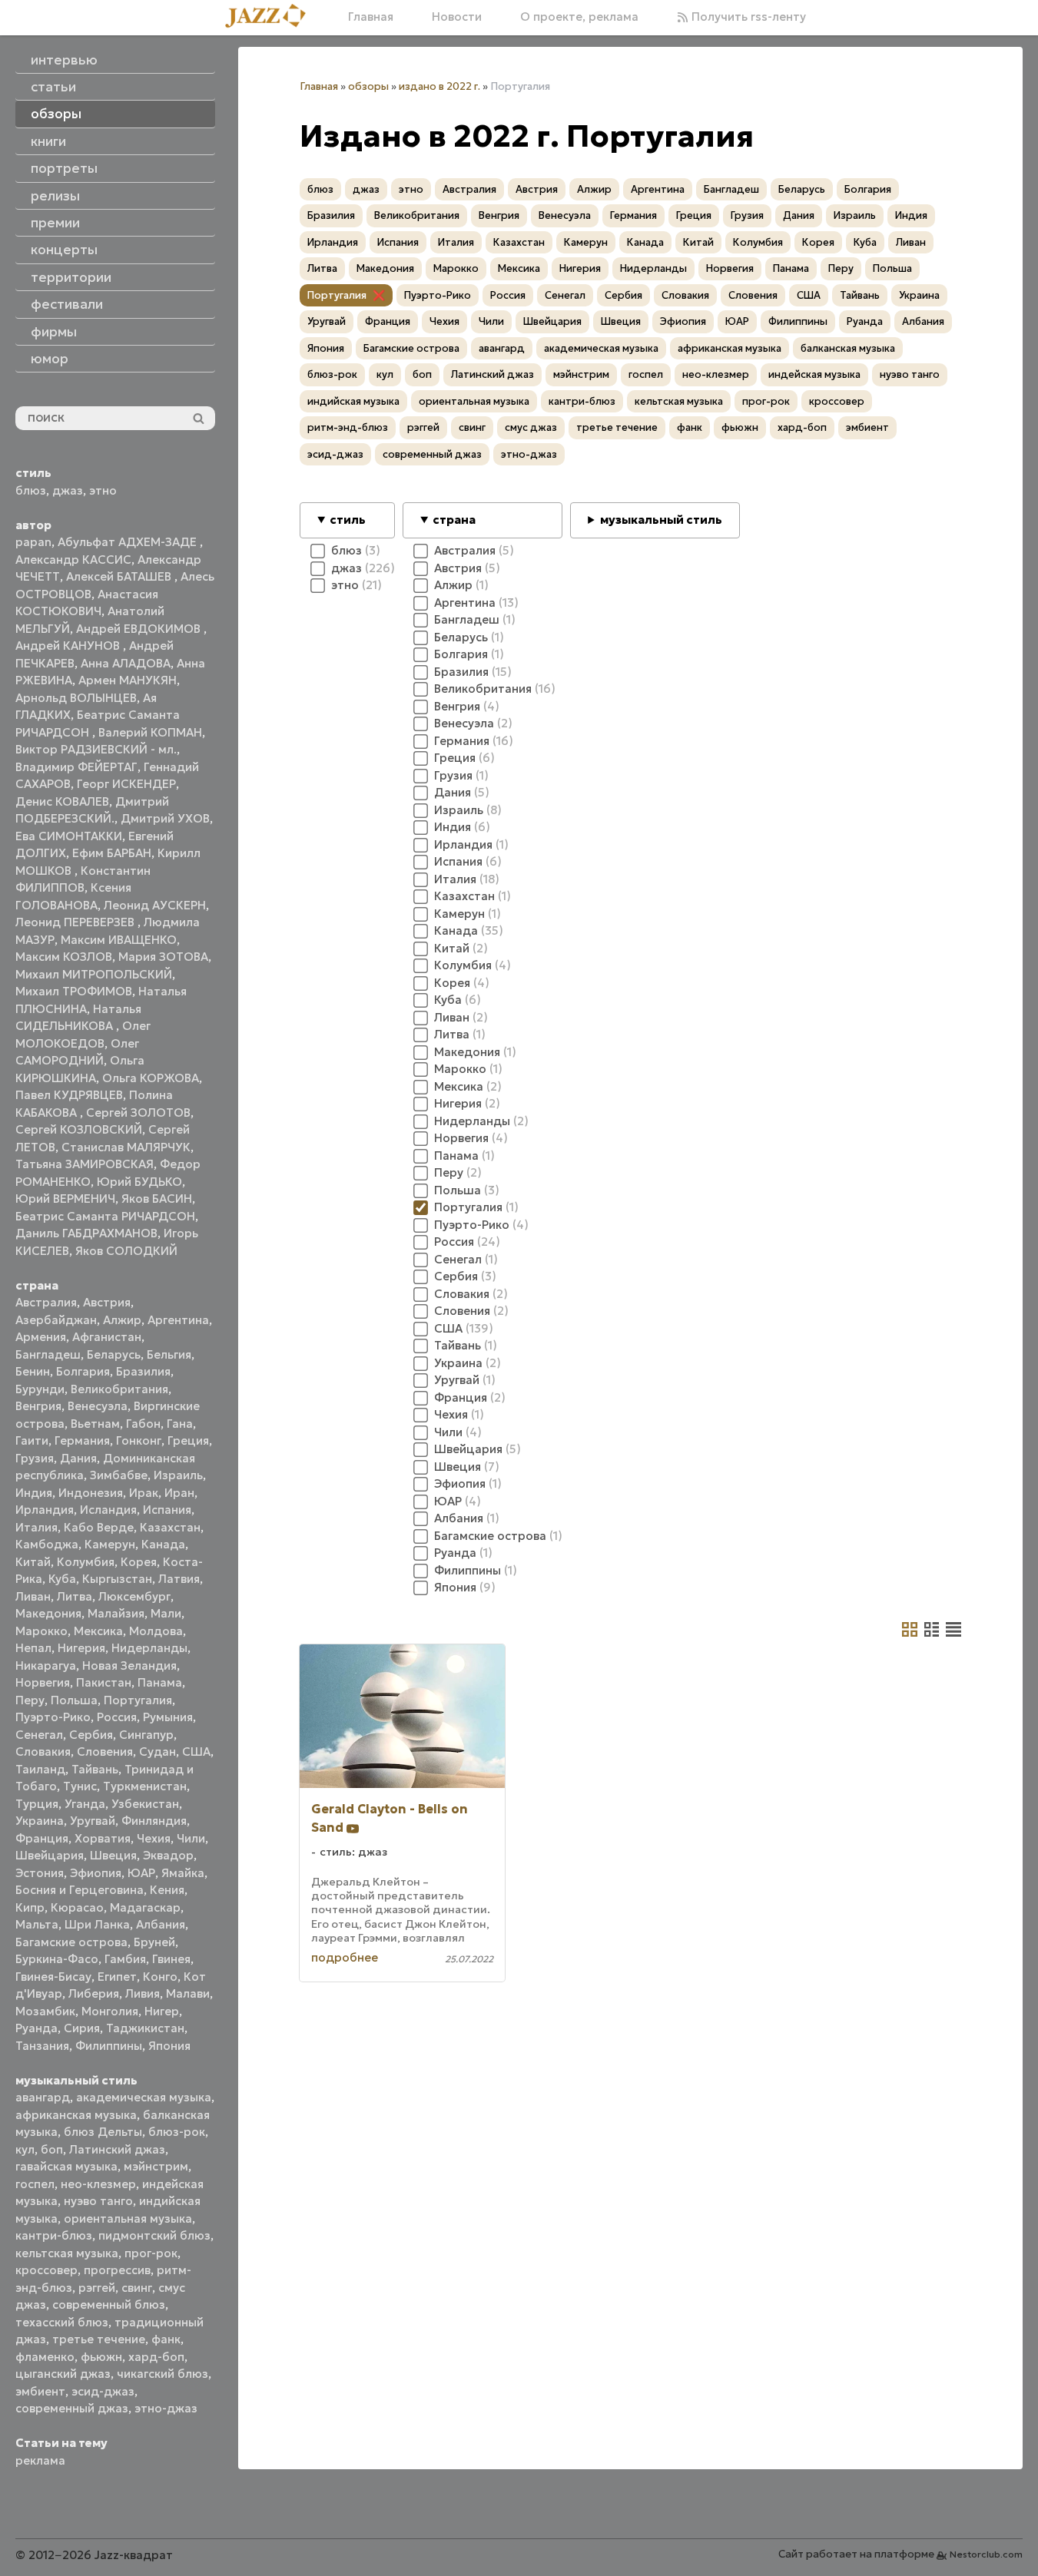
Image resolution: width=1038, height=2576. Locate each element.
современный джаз (72, 2408)
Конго (160, 1977)
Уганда (85, 1804)
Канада (163, 1544)
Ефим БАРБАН (112, 853)
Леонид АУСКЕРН (155, 905)
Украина (40, 1821)
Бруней (154, 1942)
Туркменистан (145, 1786)
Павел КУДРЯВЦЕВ (69, 1095)
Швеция (113, 1855)
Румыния (168, 1717)
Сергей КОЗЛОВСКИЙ (79, 1129)
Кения (167, 1890)
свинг (137, 2288)
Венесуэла (98, 1406)
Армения (41, 1337)
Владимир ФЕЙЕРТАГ (76, 767)
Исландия (108, 1510)
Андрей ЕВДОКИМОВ (140, 629)
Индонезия (91, 1493)
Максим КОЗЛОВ (64, 957)
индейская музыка (814, 374)
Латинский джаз (117, 2149)
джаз (68, 490)
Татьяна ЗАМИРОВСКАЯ (85, 1164)
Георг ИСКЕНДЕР (126, 784)
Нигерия (81, 1648)
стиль (348, 520)
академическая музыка (144, 2097)
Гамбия (125, 1959)
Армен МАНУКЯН (128, 680)
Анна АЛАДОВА (126, 663)
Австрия (107, 1302)
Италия (36, 1527)
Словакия (43, 1752)
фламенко (45, 2357)
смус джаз (531, 427)
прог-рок (151, 2253)
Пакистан (104, 1682)
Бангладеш (48, 1354)
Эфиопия (96, 1873)
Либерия (94, 1993)
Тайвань (95, 1769)
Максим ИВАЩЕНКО (119, 940)
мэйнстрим (156, 2166)
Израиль (178, 1475)
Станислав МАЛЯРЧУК (126, 1147)
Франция (42, 1838)
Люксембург (134, 1596)
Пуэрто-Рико (53, 1717)
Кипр (30, 1907)
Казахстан (170, 1527)
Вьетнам (95, 1424)
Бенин (33, 1371)
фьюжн (101, 2357)
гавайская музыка (66, 2166)
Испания (167, 1510)
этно (103, 490)
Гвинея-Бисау (53, 1977)
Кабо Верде (99, 1527)
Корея (139, 1562)
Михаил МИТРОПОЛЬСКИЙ (94, 974)
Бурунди (40, 1389)
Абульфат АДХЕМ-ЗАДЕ (129, 542)
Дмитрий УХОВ (165, 818)
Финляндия (154, 1821)
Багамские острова (71, 1942)
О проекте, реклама (579, 17)
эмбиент (40, 2391)
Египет (117, 1977)
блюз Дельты (103, 2132)
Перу (30, 1700)
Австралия (46, 1302)
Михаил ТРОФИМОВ (74, 991)
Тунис (80, 1786)
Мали (166, 1613)
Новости (457, 17)
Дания (78, 1458)
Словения (105, 1752)
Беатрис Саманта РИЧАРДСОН (105, 1216)
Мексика (98, 1631)
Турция (37, 1804)
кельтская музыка (67, 2253)
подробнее (345, 1957)
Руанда (36, 2028)
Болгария (83, 1371)
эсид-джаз (103, 2391)
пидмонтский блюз (154, 2235)
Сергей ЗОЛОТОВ (138, 1113)
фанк (166, 2339)
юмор (50, 359)
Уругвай (93, 1821)
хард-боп (156, 2357)
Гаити (32, 1440)
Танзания (42, 2046)
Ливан (33, 1596)
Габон (143, 1424)
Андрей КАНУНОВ (69, 646)
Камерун (110, 1544)
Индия (34, 1493)
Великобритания (119, 1389)
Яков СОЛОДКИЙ (126, 1251)
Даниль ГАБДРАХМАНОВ (86, 1233)
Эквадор (168, 1855)
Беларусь (114, 1354)
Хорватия (103, 1838)
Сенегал (39, 1735)
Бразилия (143, 1371)
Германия (82, 1440)
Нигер (162, 2011)
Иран (179, 1493)
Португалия (138, 1700)
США (196, 1752)
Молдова (156, 1631)
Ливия (143, 1993)
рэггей (97, 2288)
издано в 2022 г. (439, 86)
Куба (62, 1579)
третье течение (99, 2339)
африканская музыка (76, 2115)
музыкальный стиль (661, 520)
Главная (371, 17)
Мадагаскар (145, 1907)
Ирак (144, 1493)
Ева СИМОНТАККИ (69, 836)
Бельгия (169, 1354)
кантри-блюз (54, 2235)
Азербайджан (56, 1320)
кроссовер (46, 2270)
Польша (74, 1700)
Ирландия (45, 1510)
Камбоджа (47, 1544)
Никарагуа (46, 1665)
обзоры (368, 86)
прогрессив (117, 2270)
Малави (188, 1993)
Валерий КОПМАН (150, 732)
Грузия (35, 1458)
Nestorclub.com (986, 2554)
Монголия (110, 2011)
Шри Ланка (97, 1924)
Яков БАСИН (157, 1199)
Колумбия (86, 1562)
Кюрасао (77, 1907)
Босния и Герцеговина (80, 1890)
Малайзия (116, 1613)
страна (454, 520)
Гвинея (171, 1959)
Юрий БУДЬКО (139, 1182)
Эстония (40, 1873)
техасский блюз (62, 2322)
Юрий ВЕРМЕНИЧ (65, 1199)
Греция (188, 1440)
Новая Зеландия (129, 1665)
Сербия (91, 1735)
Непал (33, 1648)
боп (52, 2149)
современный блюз (109, 2304)
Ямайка (183, 1873)
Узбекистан (145, 1804)
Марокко (41, 1631)
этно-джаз (166, 2408)
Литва (75, 1596)
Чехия (154, 1838)
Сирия (82, 2028)
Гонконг (139, 1440)
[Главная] (271, 17)
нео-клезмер (98, 2184)
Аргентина (178, 1320)
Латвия (179, 1579)
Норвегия (43, 1682)
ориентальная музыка (128, 2218)
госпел (35, 2184)
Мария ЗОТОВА (163, 957)
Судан (158, 1752)
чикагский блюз (162, 2374)
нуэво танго (98, 2201)
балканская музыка (848, 348)
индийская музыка (353, 401)
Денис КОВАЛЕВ (62, 801)
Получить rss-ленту (747, 17)
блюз (31, 490)
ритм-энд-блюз (348, 427)
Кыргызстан (117, 1579)
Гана (180, 1424)
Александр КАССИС (73, 560)
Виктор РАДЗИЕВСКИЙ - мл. (96, 749)
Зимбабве (119, 1475)
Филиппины (109, 2046)
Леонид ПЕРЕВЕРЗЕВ (76, 922)
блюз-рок (177, 2132)
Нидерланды (149, 1648)
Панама (160, 1682)
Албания (161, 1924)
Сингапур (146, 1735)
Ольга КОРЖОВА (151, 1078)
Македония (48, 1613)
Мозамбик (45, 2011)
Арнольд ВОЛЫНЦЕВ (76, 698)
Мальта (37, 1924)
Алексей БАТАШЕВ (120, 576)
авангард (43, 2097)
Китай (33, 1562)
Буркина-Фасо (57, 1959)
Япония (169, 2046)
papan (33, 542)
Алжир (122, 1320)
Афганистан (107, 1337)
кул (25, 2149)
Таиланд (40, 1769)
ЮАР (141, 1873)
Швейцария (50, 1855)
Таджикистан (145, 2028)
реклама (40, 2460)
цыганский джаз (63, 2374)
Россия (117, 1717)
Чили (191, 1838)
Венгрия (38, 1406)
